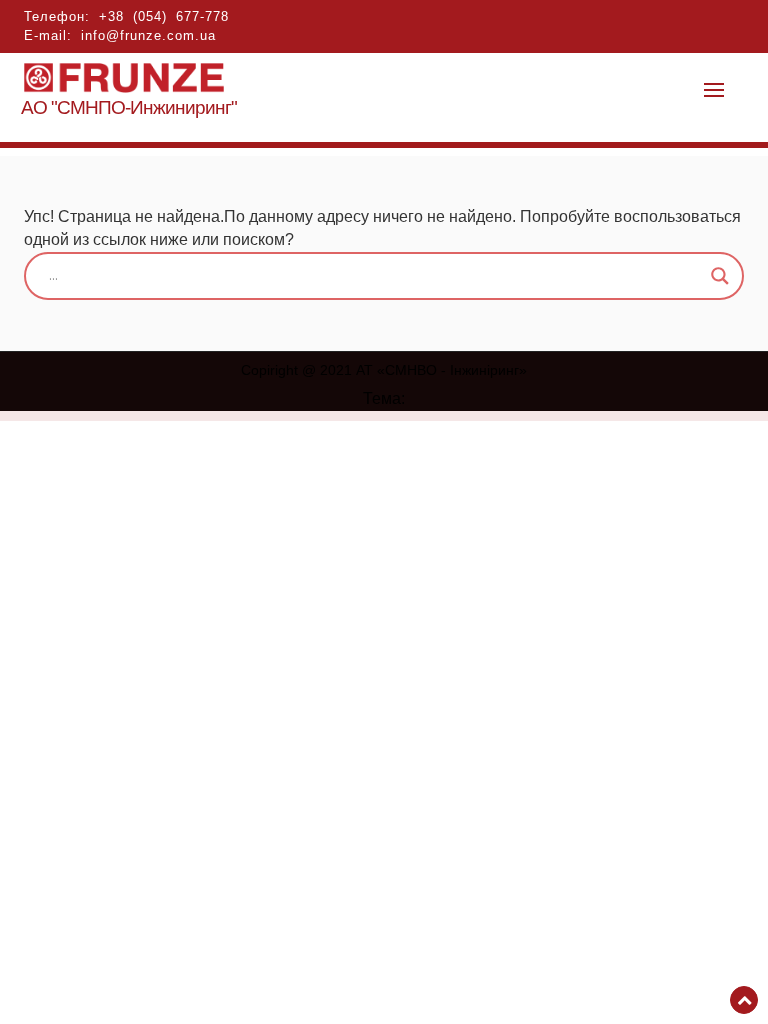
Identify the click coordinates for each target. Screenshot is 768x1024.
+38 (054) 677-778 (164, 16)
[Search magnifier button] (720, 276)
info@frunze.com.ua (148, 35)
